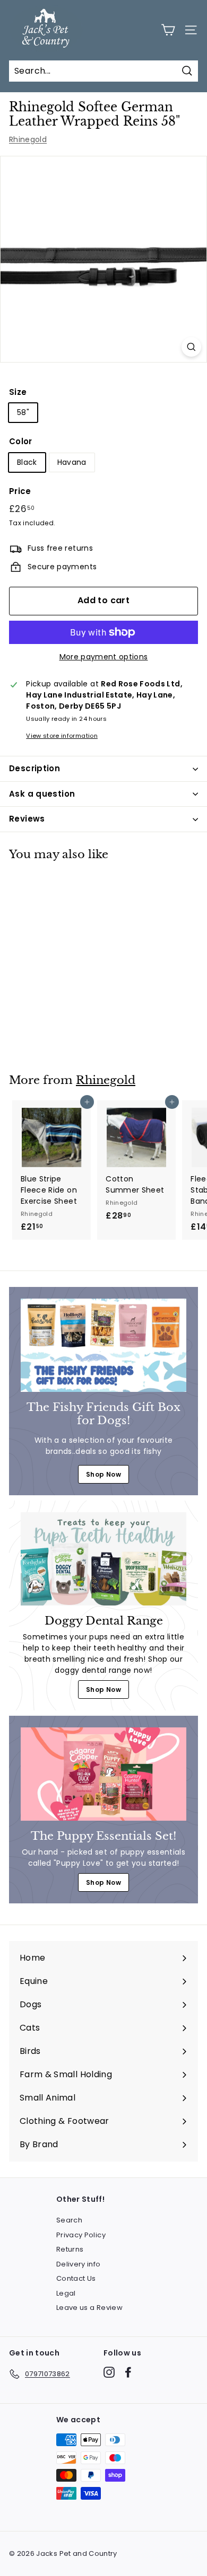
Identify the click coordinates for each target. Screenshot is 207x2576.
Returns (70, 2249)
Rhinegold (28, 139)
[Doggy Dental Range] (103, 1559)
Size (18, 392)
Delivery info (79, 2264)
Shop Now (103, 1474)
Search (69, 2220)
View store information (62, 736)
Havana (72, 462)
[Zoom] (191, 347)
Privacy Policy (81, 2235)
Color (21, 441)
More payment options (104, 657)
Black (27, 462)
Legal (66, 2293)
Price (20, 491)
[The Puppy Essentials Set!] (103, 1774)
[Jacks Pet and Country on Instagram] (109, 2372)
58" (23, 412)
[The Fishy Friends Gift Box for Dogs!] (103, 1345)
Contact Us (76, 2278)
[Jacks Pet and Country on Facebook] (128, 2372)
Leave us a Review (89, 2308)
